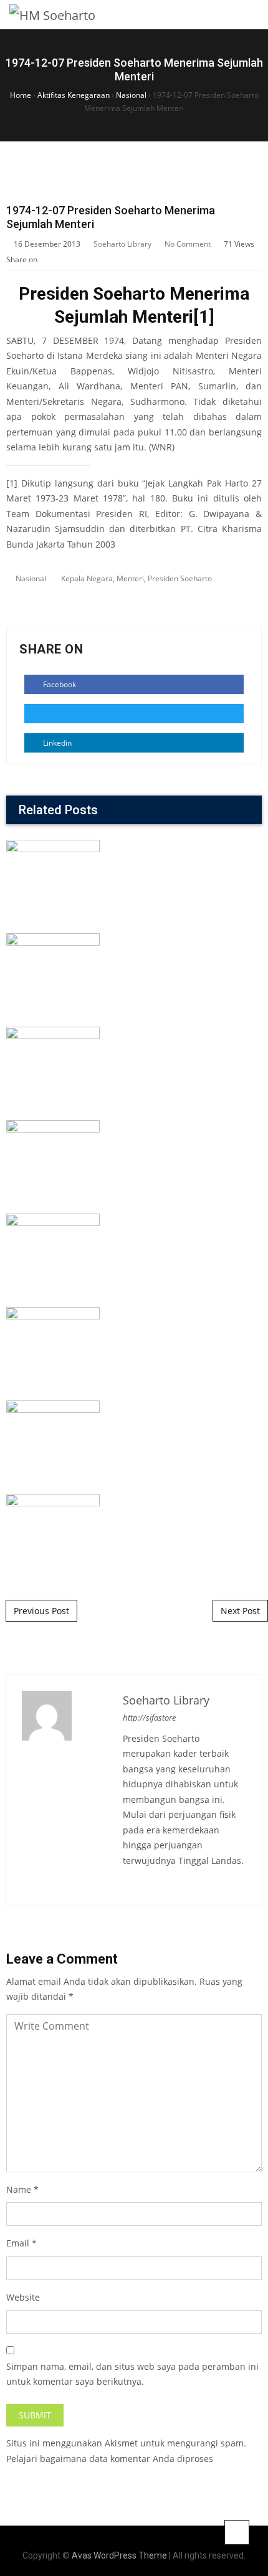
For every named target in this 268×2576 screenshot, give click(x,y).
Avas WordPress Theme (119, 2555)
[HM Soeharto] (52, 15)
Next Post (240, 1611)
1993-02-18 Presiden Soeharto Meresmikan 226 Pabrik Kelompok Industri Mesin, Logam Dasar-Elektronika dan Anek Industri (134, 1333)
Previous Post (41, 1611)
